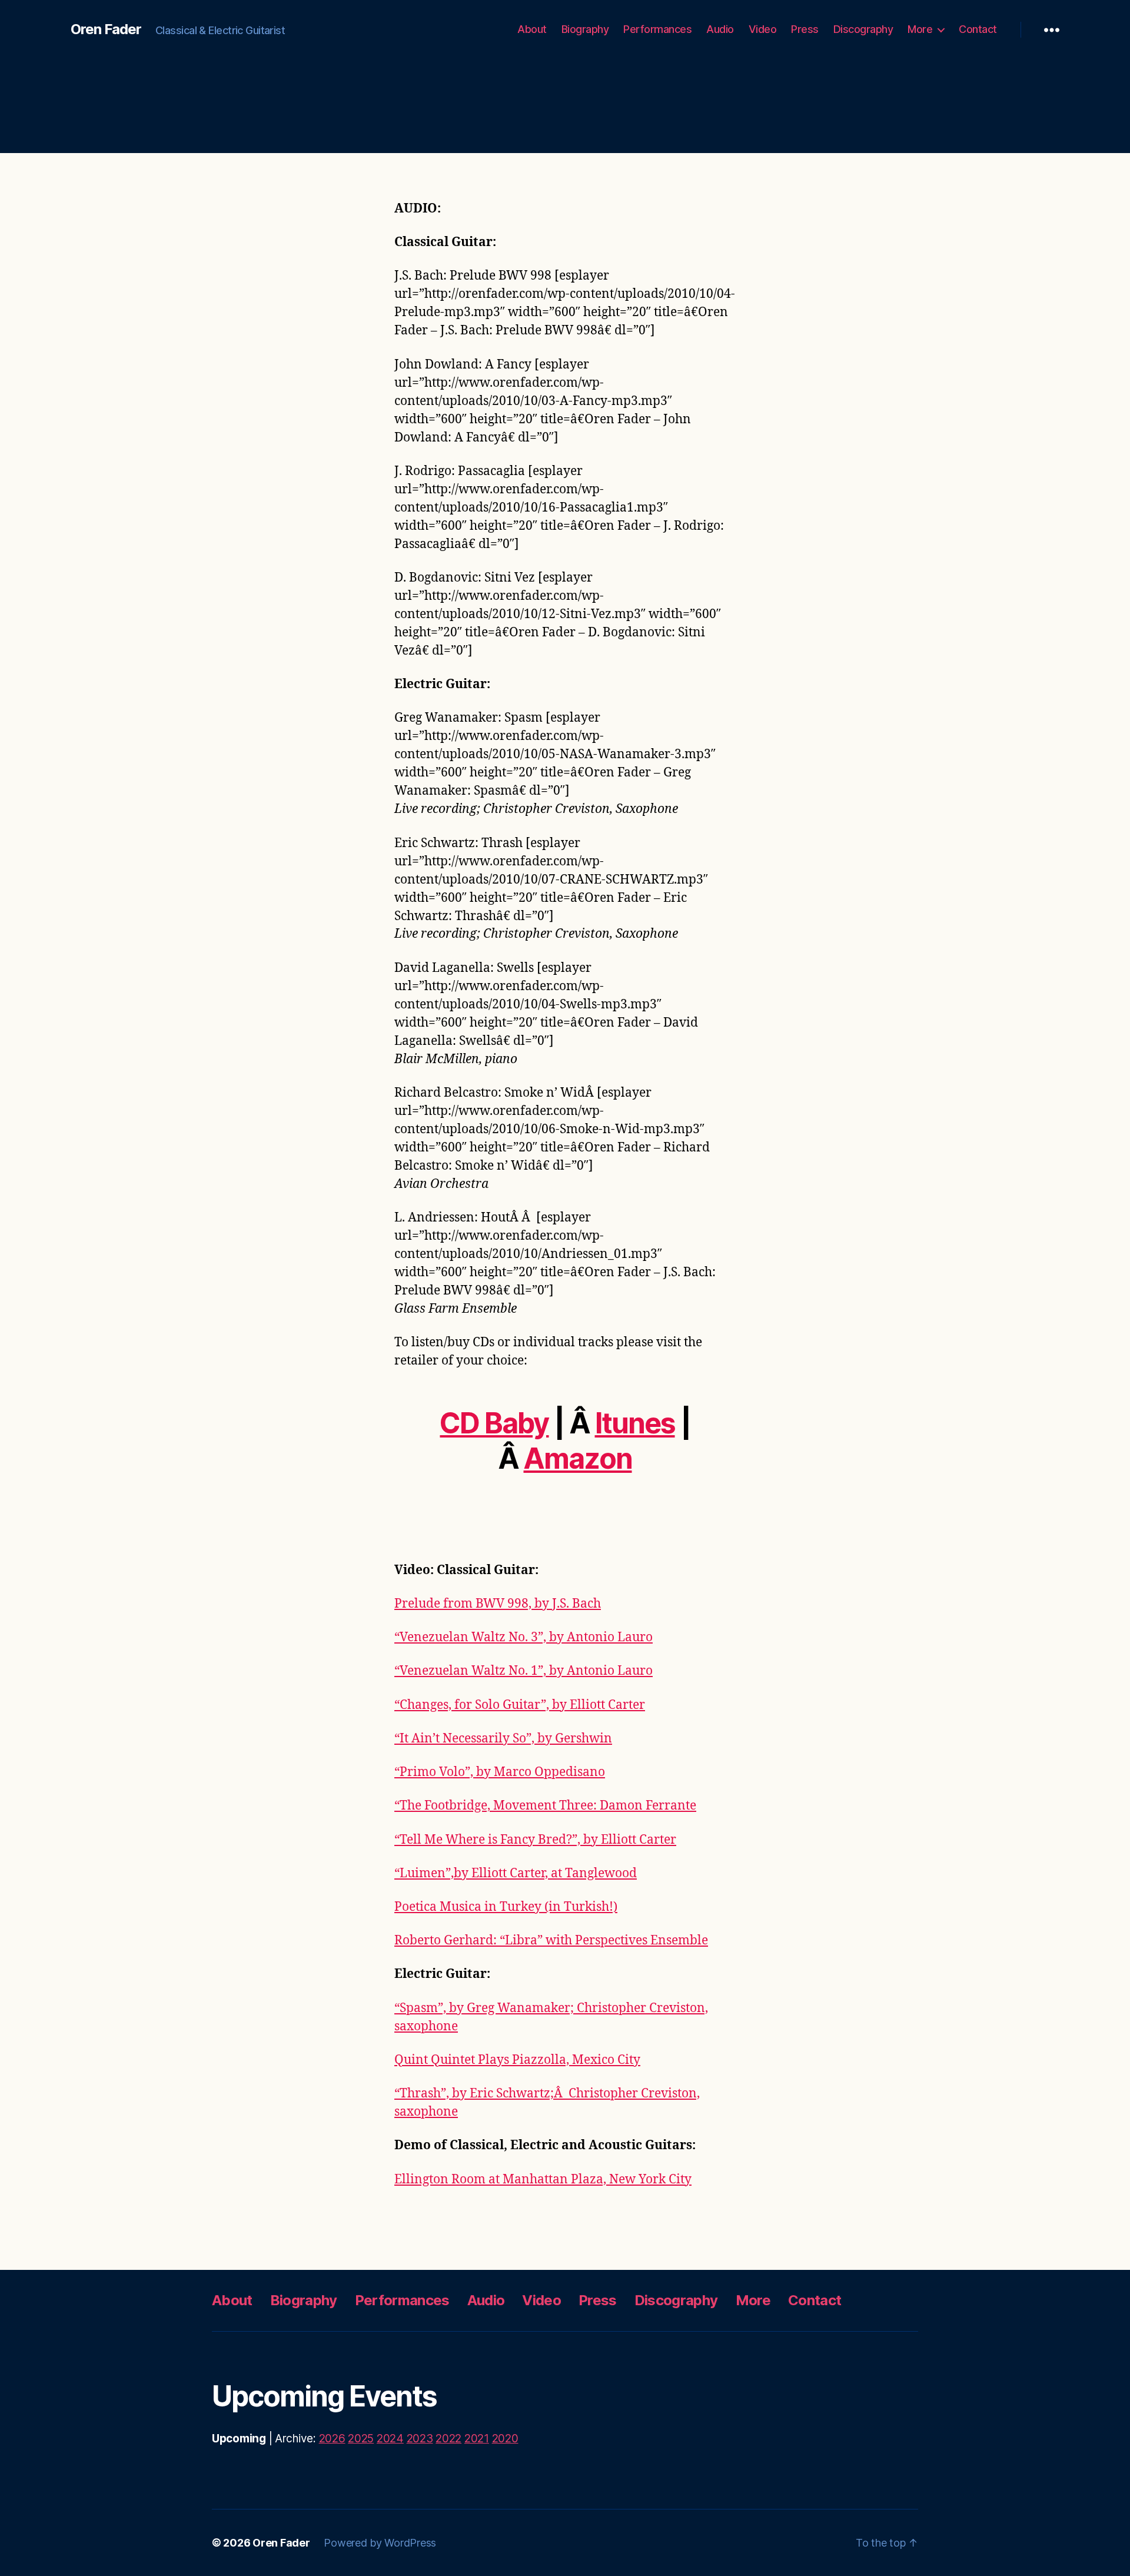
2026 (332, 2439)
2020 (505, 2439)
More (920, 29)
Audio (720, 29)
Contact (978, 29)
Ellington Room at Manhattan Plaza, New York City (543, 2180)
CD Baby (494, 1423)
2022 (448, 2439)
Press (805, 29)
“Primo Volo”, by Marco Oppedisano (500, 1772)
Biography (585, 29)
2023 (420, 2439)
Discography (863, 29)
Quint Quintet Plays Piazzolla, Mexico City (517, 2060)
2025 (361, 2439)
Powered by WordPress (380, 2543)
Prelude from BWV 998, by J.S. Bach (498, 1604)
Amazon (577, 1458)
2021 (477, 2439)
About (532, 29)
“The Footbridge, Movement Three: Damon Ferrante (545, 1806)
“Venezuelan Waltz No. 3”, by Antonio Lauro (524, 1637)
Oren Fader (106, 29)
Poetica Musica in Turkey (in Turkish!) (506, 1907)
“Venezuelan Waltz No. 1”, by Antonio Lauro (524, 1671)
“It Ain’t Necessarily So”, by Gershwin (503, 1739)
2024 (390, 2439)
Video (763, 29)
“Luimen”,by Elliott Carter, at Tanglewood (516, 1873)
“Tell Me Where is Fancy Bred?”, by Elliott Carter (535, 1840)
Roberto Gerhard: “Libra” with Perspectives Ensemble (551, 1941)
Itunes (635, 1423)
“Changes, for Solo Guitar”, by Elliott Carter (520, 1705)
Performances (657, 29)
